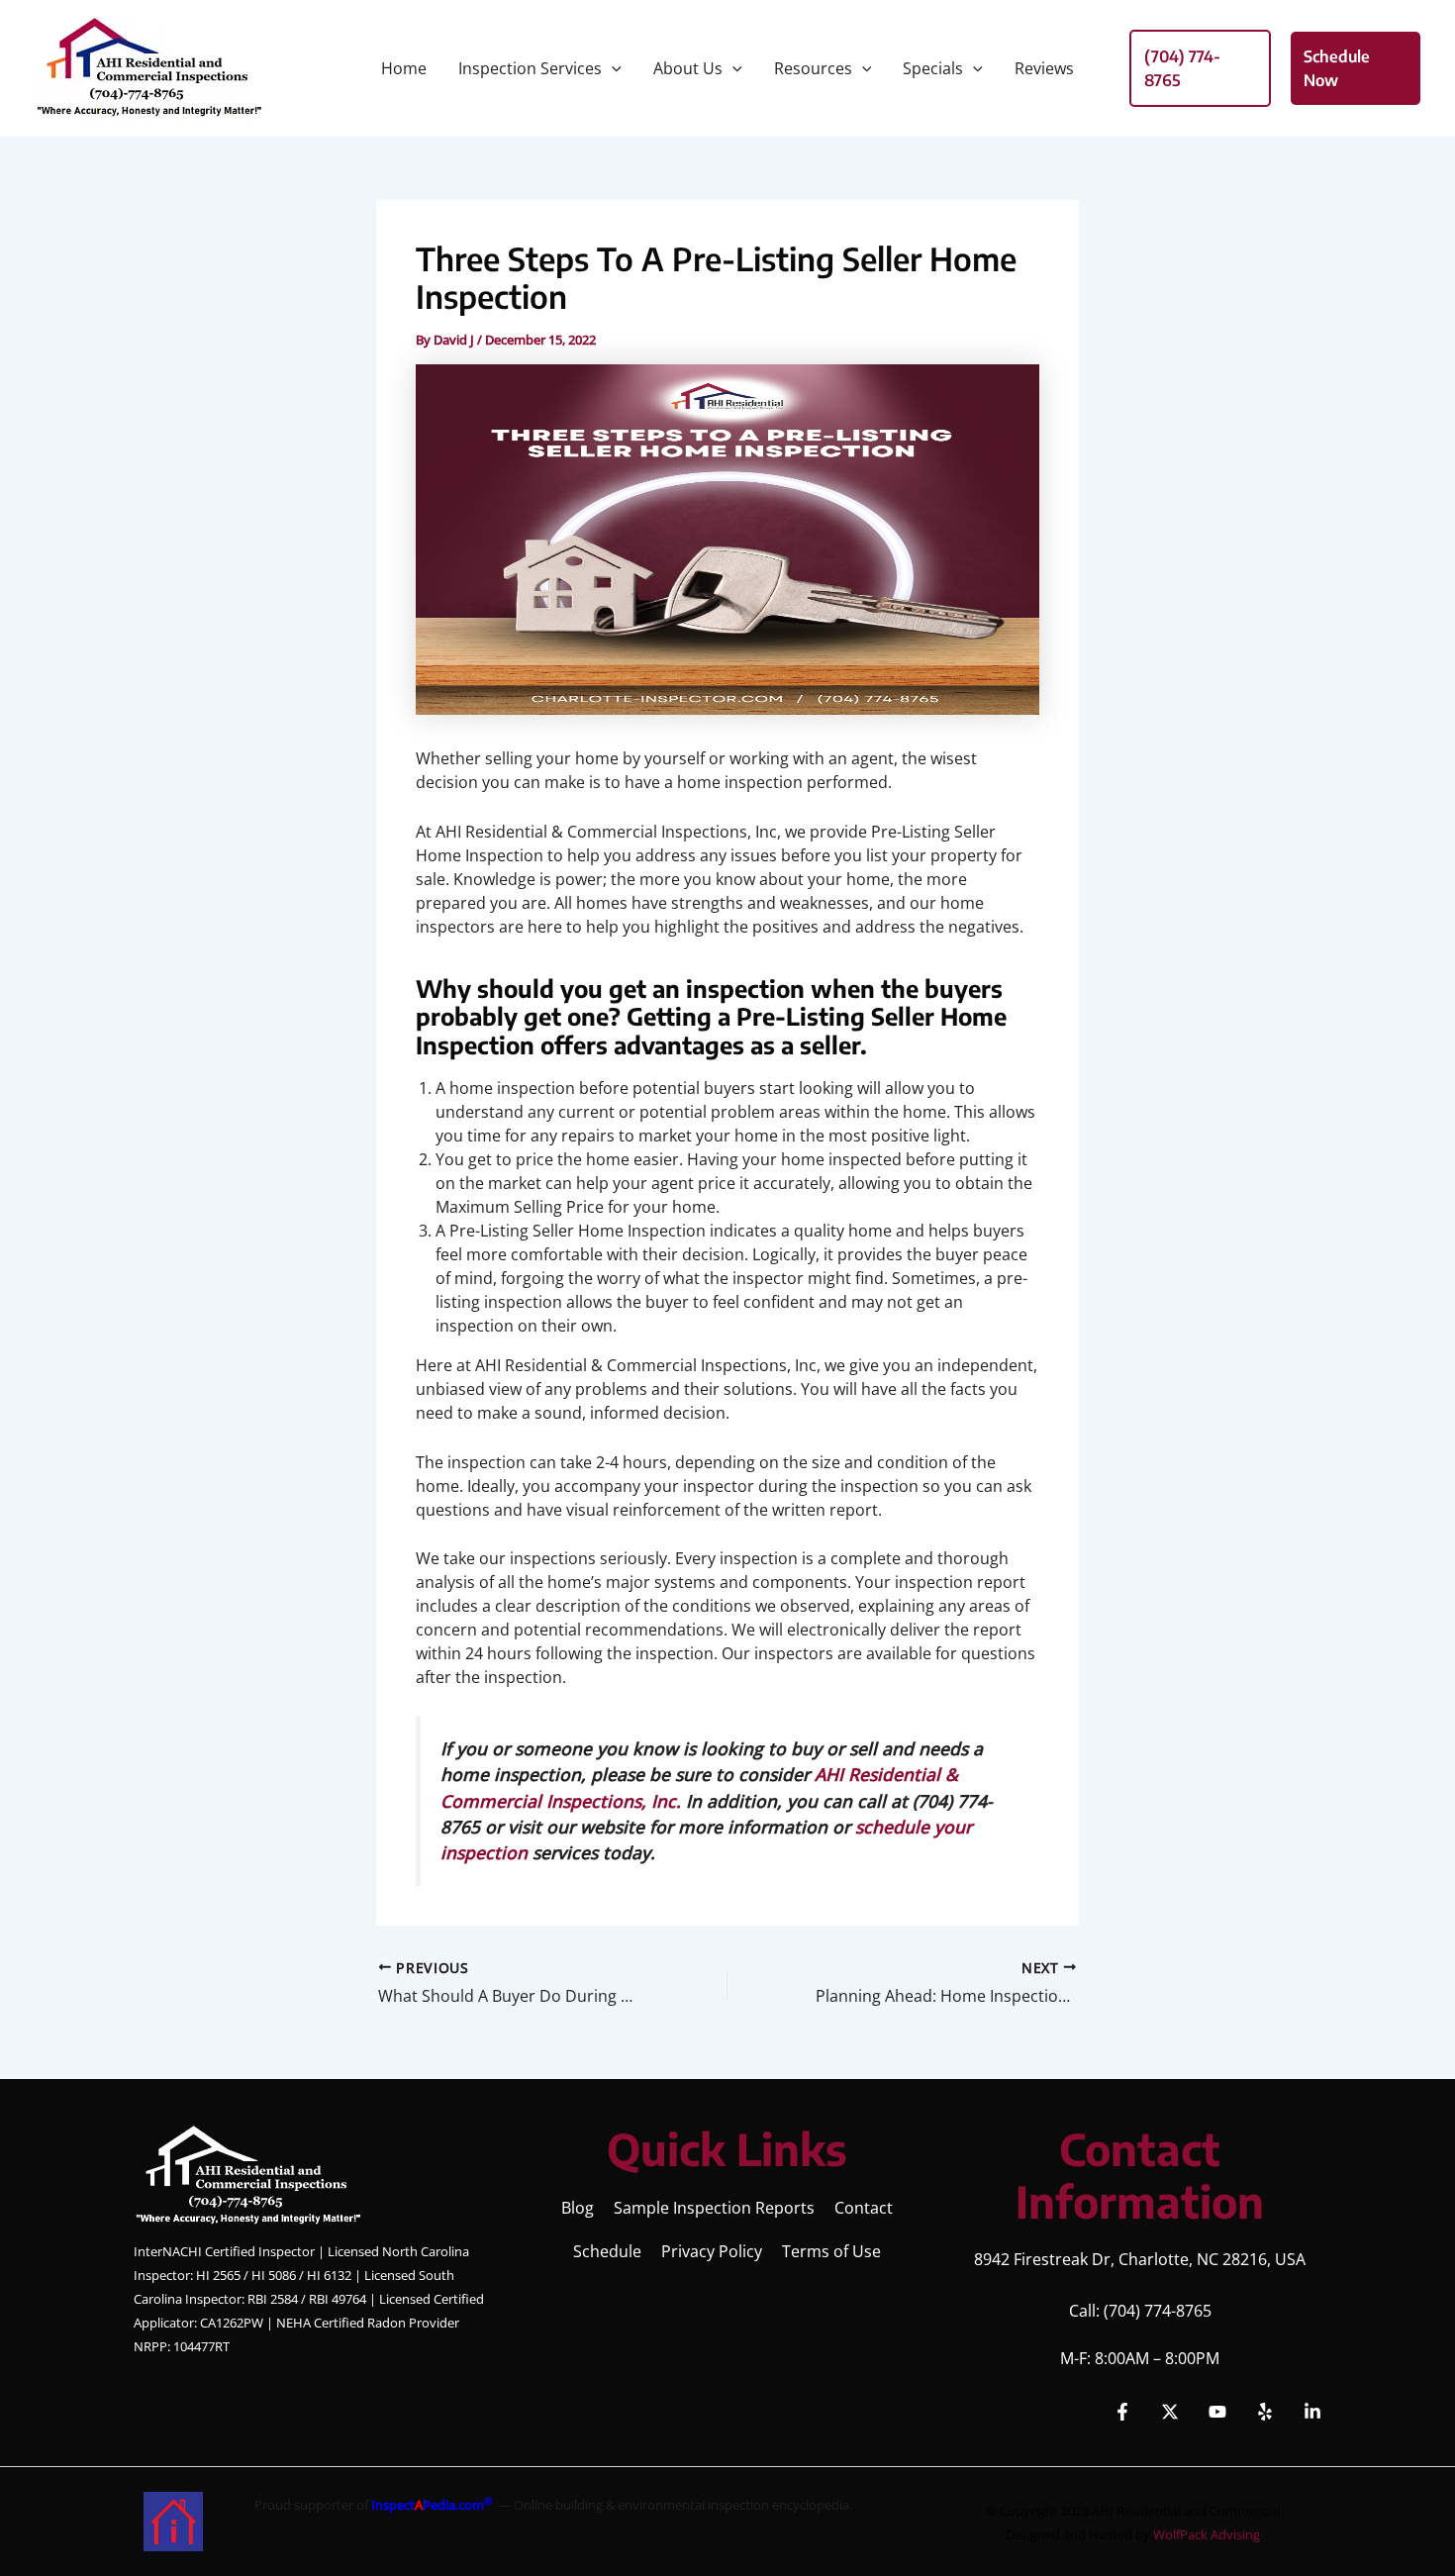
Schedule (607, 2251)
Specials (933, 68)
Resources (813, 68)
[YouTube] (1217, 2412)
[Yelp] (1265, 2412)
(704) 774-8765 (1158, 2311)
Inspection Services (530, 68)
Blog (578, 2208)
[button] (612, 68)
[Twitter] (1170, 2412)
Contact (864, 2208)
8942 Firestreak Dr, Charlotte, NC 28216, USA (1140, 2259)
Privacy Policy (712, 2251)
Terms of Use (831, 2251)
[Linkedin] (1312, 2412)
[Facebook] (1122, 2412)
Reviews (1044, 68)
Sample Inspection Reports (714, 2208)
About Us (688, 68)
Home (404, 68)
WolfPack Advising (1207, 2534)
